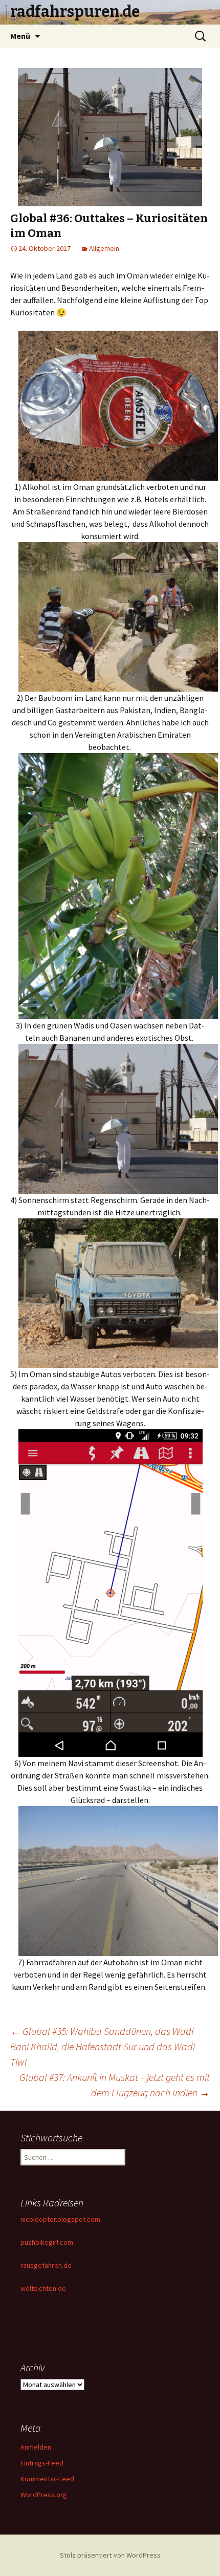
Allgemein (104, 248)
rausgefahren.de (46, 2265)
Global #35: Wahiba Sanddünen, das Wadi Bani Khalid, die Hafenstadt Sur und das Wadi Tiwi (103, 2046)
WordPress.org (44, 2495)
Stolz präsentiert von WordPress (110, 2555)
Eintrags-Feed (42, 2463)
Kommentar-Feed (47, 2479)
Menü (20, 36)
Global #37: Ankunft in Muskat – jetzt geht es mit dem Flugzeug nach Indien (115, 2085)
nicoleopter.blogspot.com (60, 2219)
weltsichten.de (43, 2288)
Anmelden (36, 2447)
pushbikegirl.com (47, 2242)
